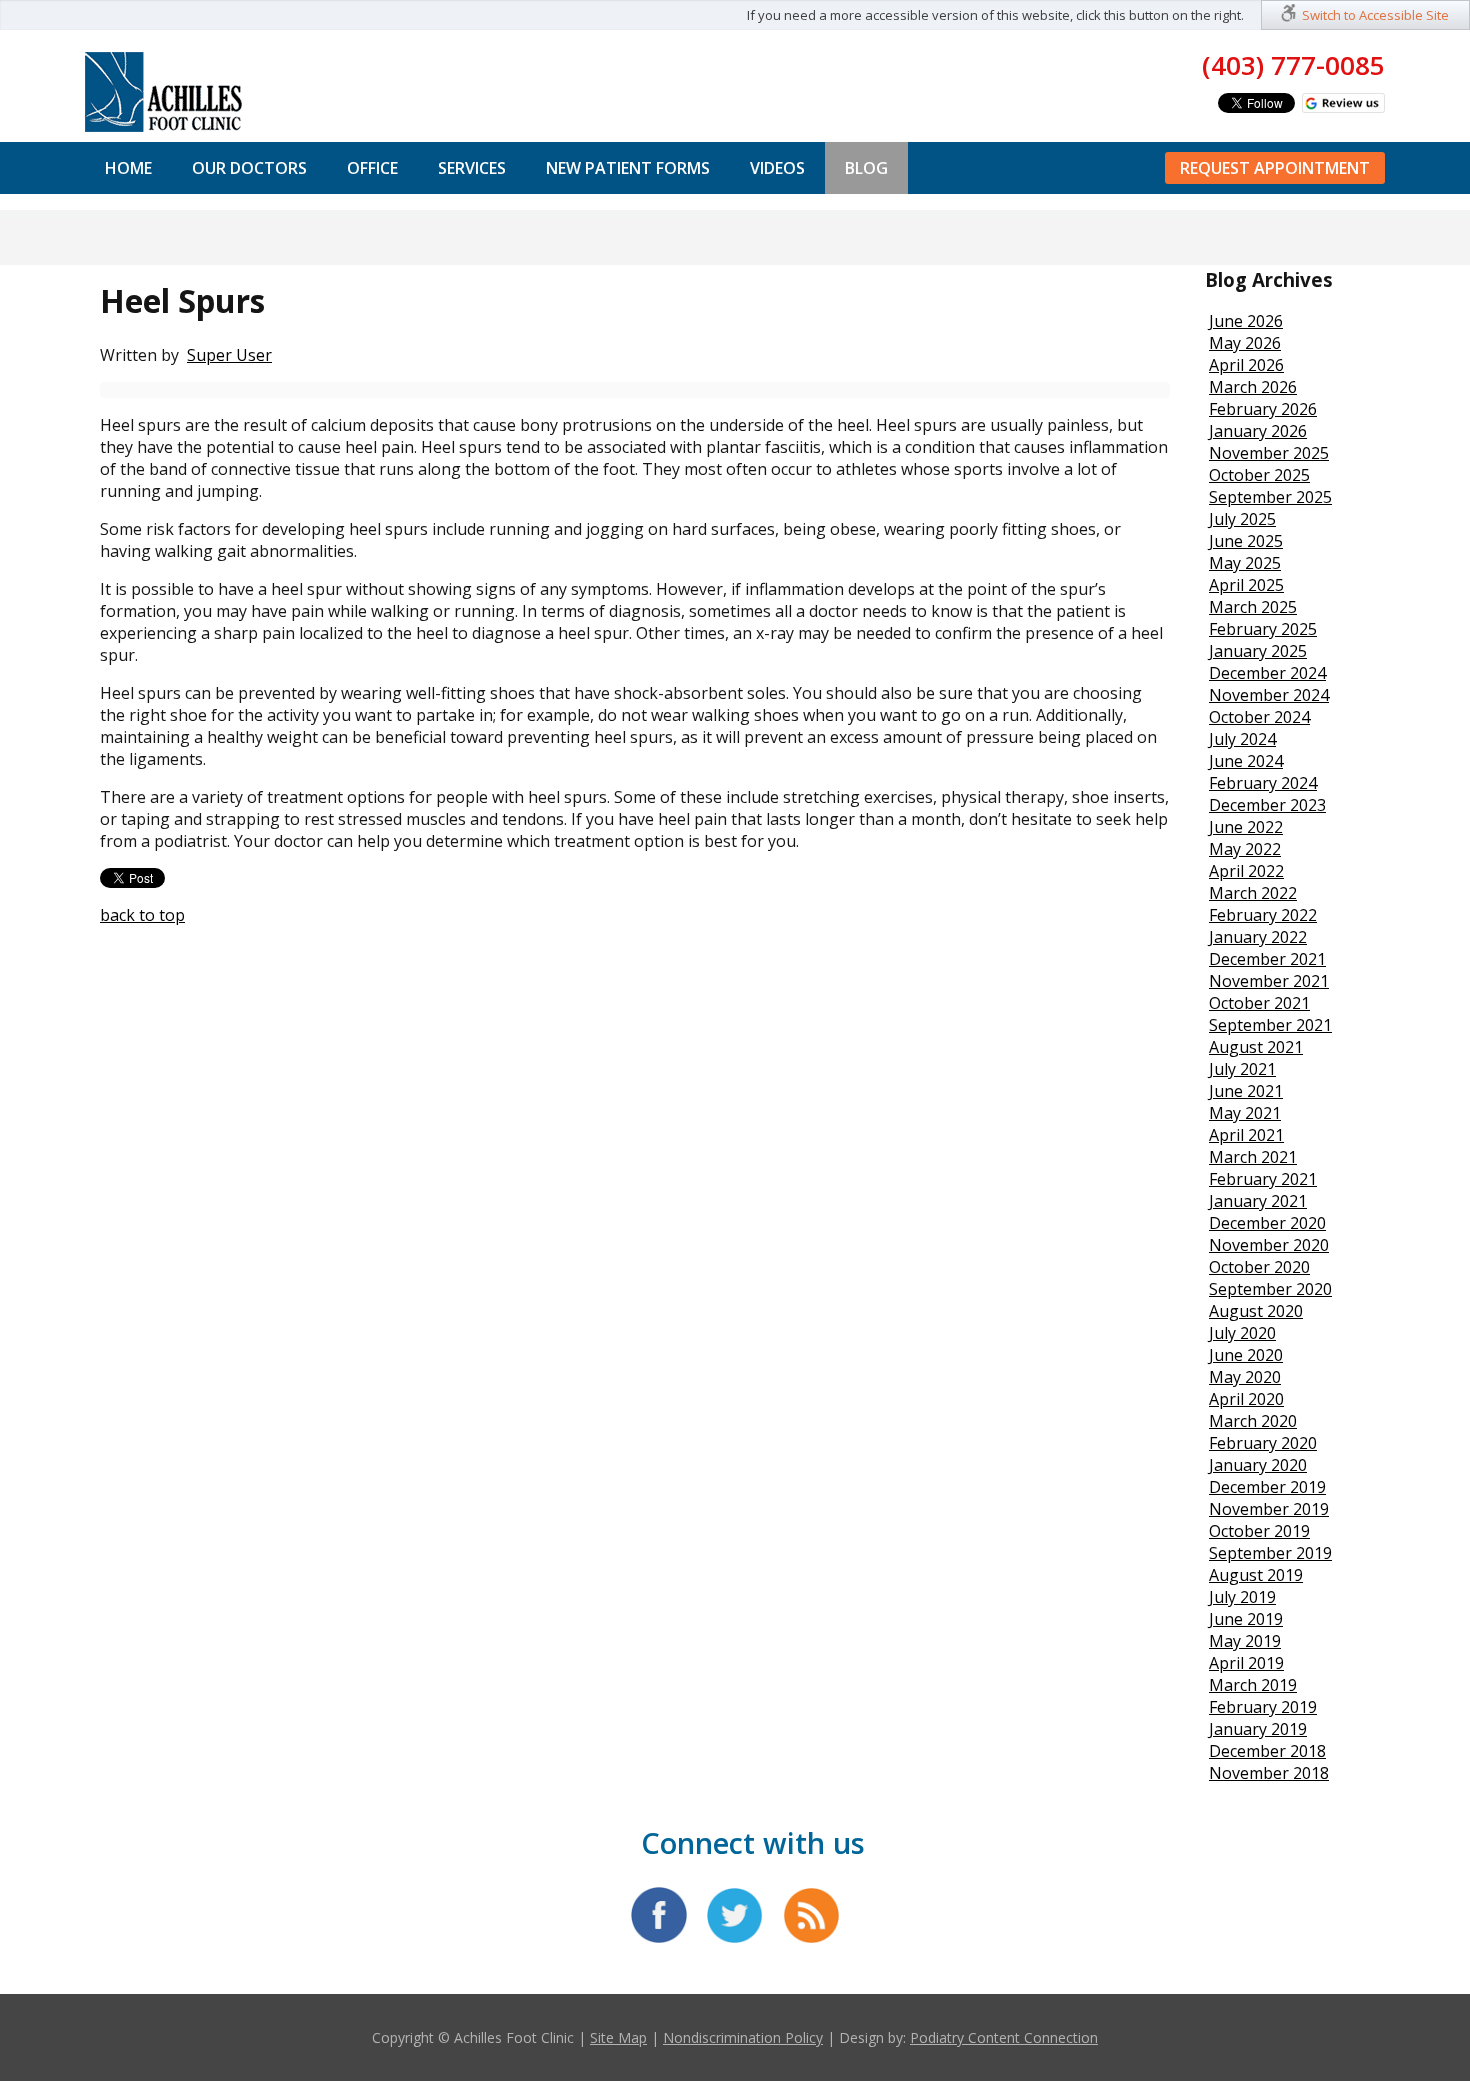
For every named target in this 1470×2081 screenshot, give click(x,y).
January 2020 (1258, 1465)
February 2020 (1263, 1443)
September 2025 (1270, 497)
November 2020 (1269, 1245)
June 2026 (1246, 321)
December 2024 (1267, 673)
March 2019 (1253, 1685)
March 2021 (1253, 1157)
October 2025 (1259, 475)
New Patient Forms (628, 168)
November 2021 (1269, 981)
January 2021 (1258, 1201)
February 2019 (1263, 1707)
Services (472, 168)
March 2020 (1253, 1421)
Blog (866, 168)
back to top (142, 915)
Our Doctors (249, 168)
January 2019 (1258, 1729)
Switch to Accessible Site (1375, 15)
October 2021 (1259, 1003)
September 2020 (1270, 1289)
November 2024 (1269, 695)
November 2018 (1269, 1773)
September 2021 (1270, 1025)
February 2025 (1263, 629)
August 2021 (1256, 1047)
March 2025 (1253, 607)
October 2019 (1259, 1531)
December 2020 (1267, 1223)
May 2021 (1245, 1113)
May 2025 (1245, 563)
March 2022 (1253, 893)
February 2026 (1263, 409)
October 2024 (1259, 717)
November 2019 (1269, 1509)
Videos (777, 168)
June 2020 (1246, 1355)
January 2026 (1258, 431)
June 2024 (1246, 761)
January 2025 (1258, 651)
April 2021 (1246, 1135)
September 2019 (1270, 1553)
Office (372, 168)
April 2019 (1246, 1663)
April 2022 (1246, 871)
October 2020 (1259, 1267)
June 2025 (1246, 541)
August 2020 (1256, 1311)
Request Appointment (1275, 168)
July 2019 (1242, 1597)
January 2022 (1258, 937)
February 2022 (1263, 915)
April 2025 (1246, 585)
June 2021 (1246, 1091)
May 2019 (1245, 1641)
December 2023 (1267, 805)
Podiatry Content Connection (1004, 2037)
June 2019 (1246, 1619)
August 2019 (1256, 1575)
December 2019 (1267, 1487)
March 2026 (1253, 387)
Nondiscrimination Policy (743, 2037)
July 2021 (1242, 1069)
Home (128, 168)
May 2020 (1245, 1377)
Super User (229, 355)
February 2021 (1263, 1179)
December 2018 (1267, 1751)
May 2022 (1245, 849)
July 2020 (1242, 1333)
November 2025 (1269, 453)
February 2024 (1263, 783)
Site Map (618, 2037)
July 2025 (1242, 519)
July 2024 (1242, 739)
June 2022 (1246, 827)
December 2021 (1267, 959)
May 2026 (1245, 343)
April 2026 (1246, 365)
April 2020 (1246, 1399)
